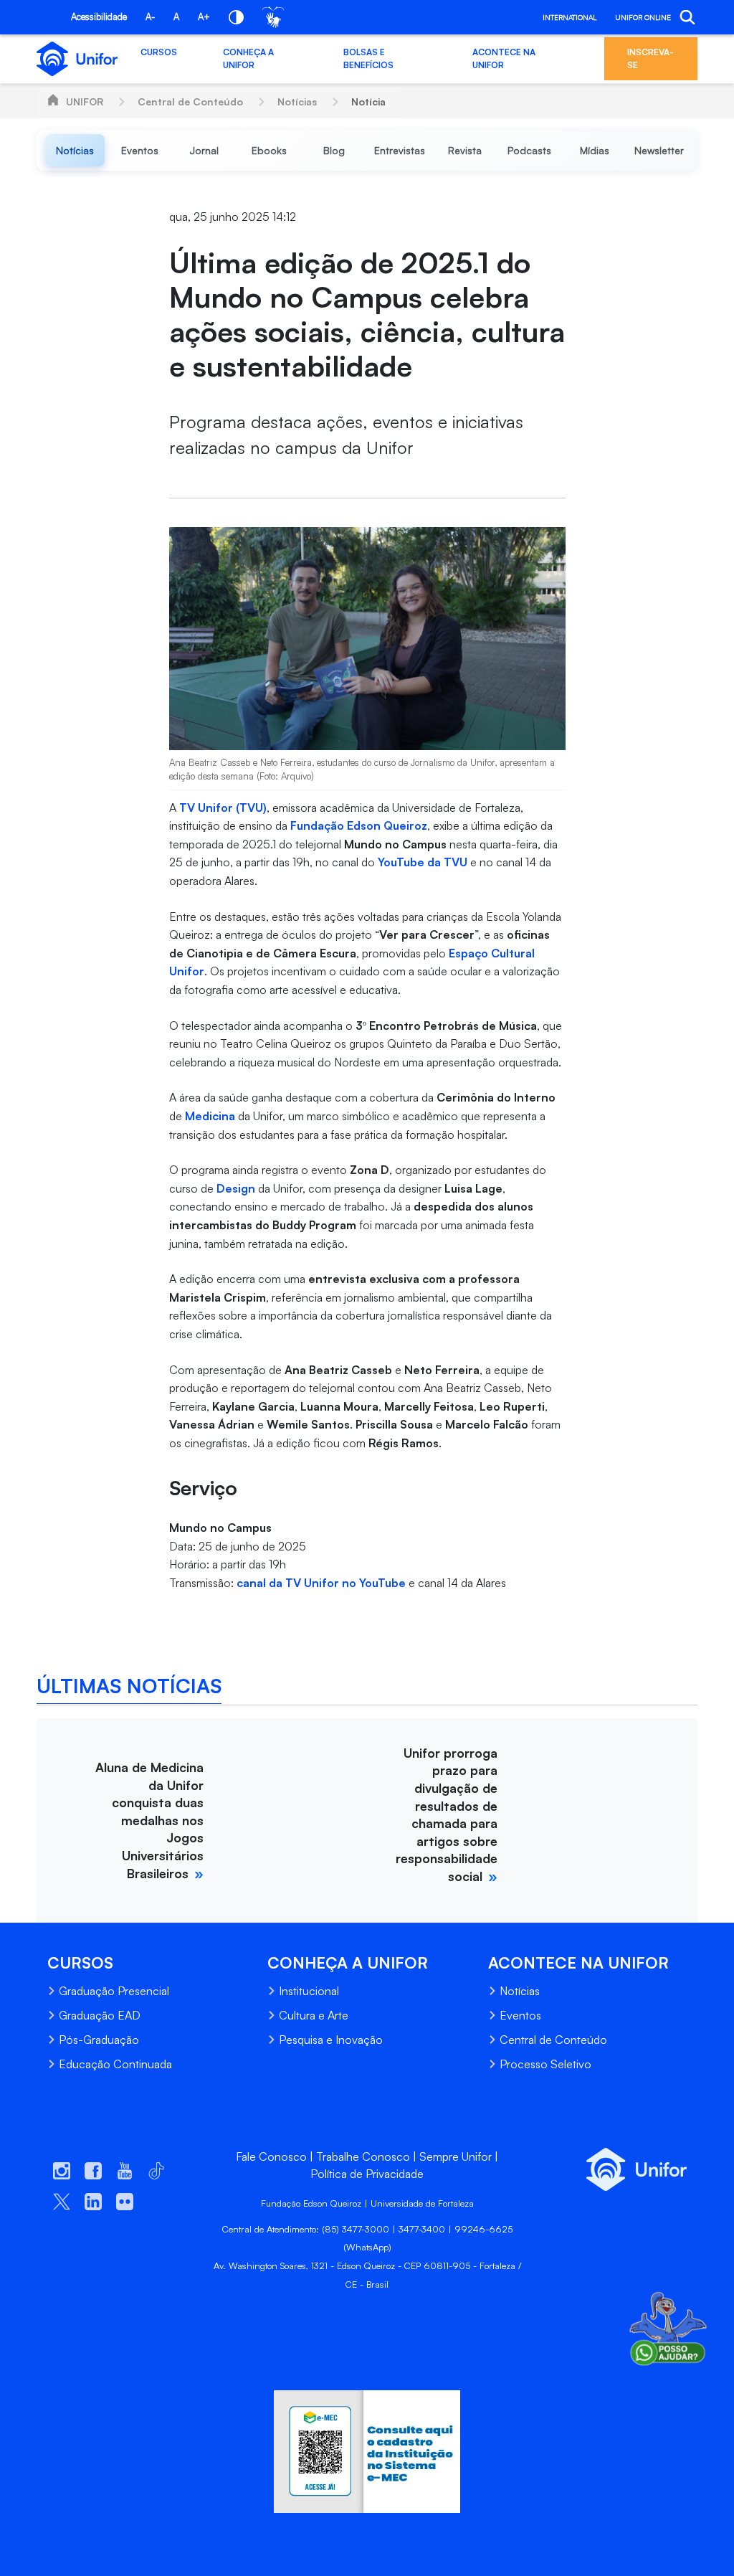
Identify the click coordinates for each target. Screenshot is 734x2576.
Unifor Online (643, 17)
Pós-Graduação (99, 2040)
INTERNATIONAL (569, 17)
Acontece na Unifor (504, 58)
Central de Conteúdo (190, 101)
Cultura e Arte (314, 2015)
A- (150, 16)
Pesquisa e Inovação (331, 2040)
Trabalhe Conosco (363, 2156)
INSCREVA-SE (650, 58)
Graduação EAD (100, 2015)
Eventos (520, 2015)
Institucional (309, 1991)
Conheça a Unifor (248, 58)
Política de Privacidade (367, 2174)
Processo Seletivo (545, 2064)
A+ (204, 16)
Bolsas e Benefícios (368, 58)
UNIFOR (85, 101)
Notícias (297, 101)
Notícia (368, 101)
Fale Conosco (271, 2156)
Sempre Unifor (456, 2156)
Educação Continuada (115, 2064)
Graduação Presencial (114, 1991)
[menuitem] (75, 150)
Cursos (159, 52)
